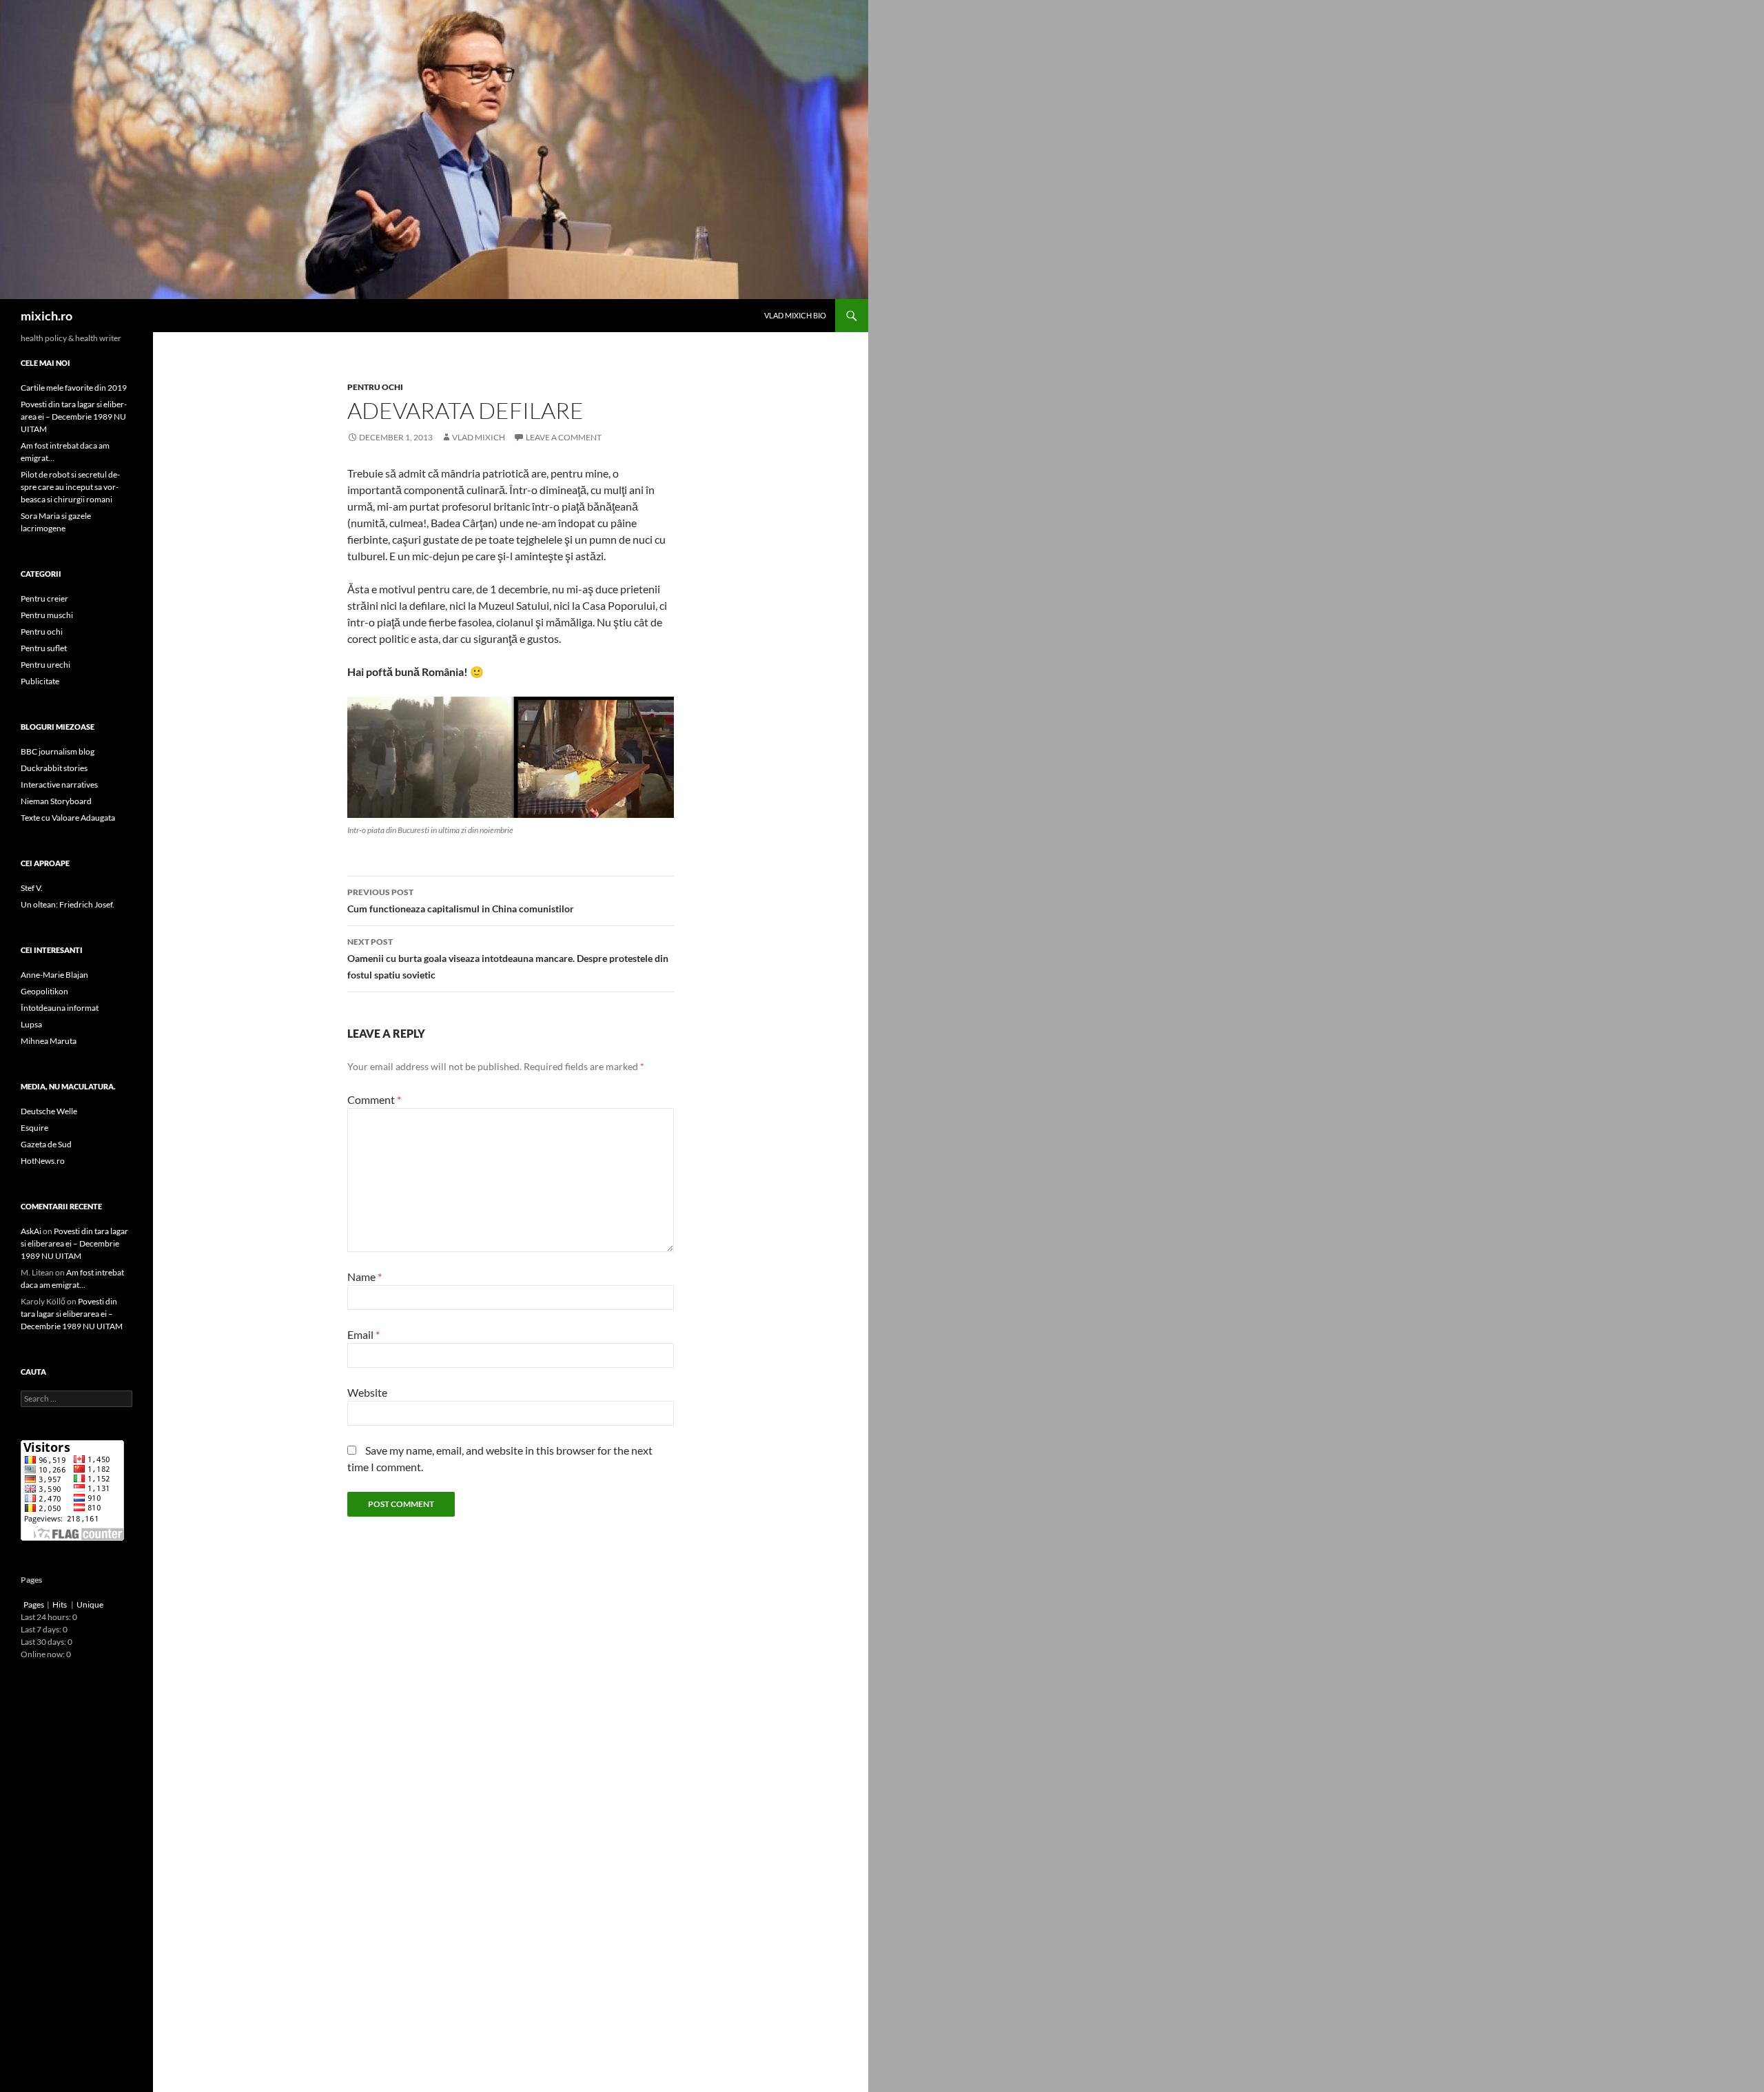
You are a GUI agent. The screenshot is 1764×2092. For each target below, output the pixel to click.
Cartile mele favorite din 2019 (74, 388)
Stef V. (32, 888)
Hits (60, 1604)
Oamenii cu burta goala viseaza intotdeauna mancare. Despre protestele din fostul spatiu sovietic (508, 958)
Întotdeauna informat (60, 1008)
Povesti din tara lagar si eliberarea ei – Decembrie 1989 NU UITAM (74, 417)
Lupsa (31, 1024)
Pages (34, 1604)
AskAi (31, 1231)
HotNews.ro (43, 1161)
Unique (90, 1604)
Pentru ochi (375, 387)
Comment (374, 1099)
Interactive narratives (59, 784)
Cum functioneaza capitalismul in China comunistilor (461, 901)
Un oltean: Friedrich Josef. (68, 904)
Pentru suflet (44, 648)
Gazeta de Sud (46, 1144)
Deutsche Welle (49, 1111)
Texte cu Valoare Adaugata (68, 818)
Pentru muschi (47, 615)
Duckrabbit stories (54, 768)
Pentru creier (44, 598)
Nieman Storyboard (56, 801)
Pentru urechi (45, 665)
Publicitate (40, 681)
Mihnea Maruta (49, 1041)
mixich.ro (47, 316)
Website (367, 1392)
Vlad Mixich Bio (795, 315)
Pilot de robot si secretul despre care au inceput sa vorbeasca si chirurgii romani (70, 487)
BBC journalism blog (58, 751)
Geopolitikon (44, 991)
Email (363, 1334)
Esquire (34, 1128)
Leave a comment (564, 437)
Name (365, 1276)
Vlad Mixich (479, 437)
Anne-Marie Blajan (54, 975)
